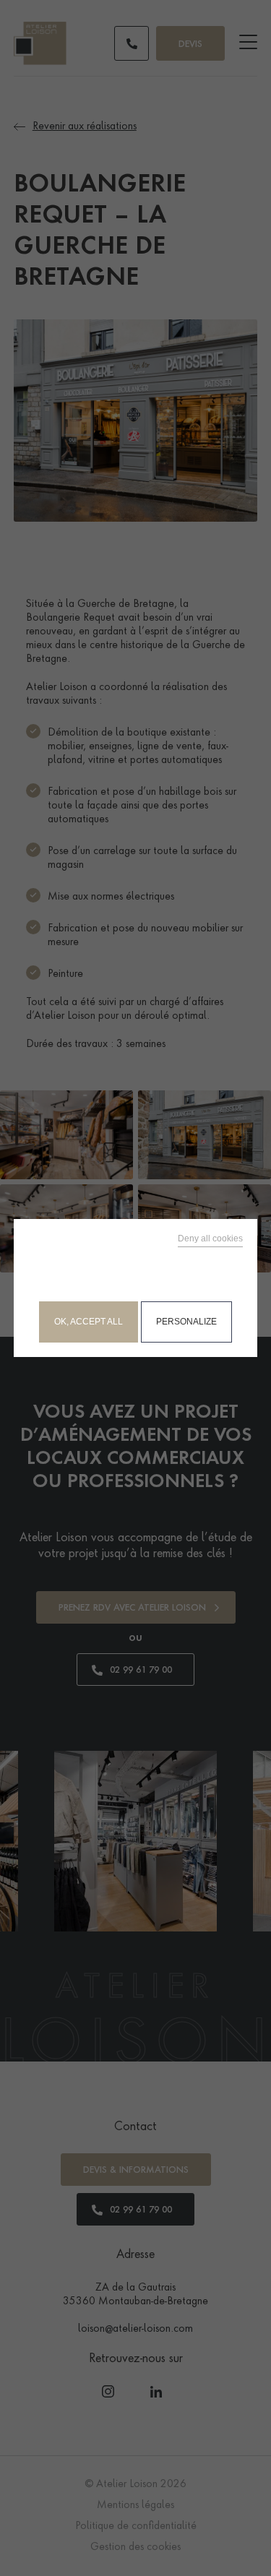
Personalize (186, 1322)
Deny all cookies (210, 1239)
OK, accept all (89, 1322)
